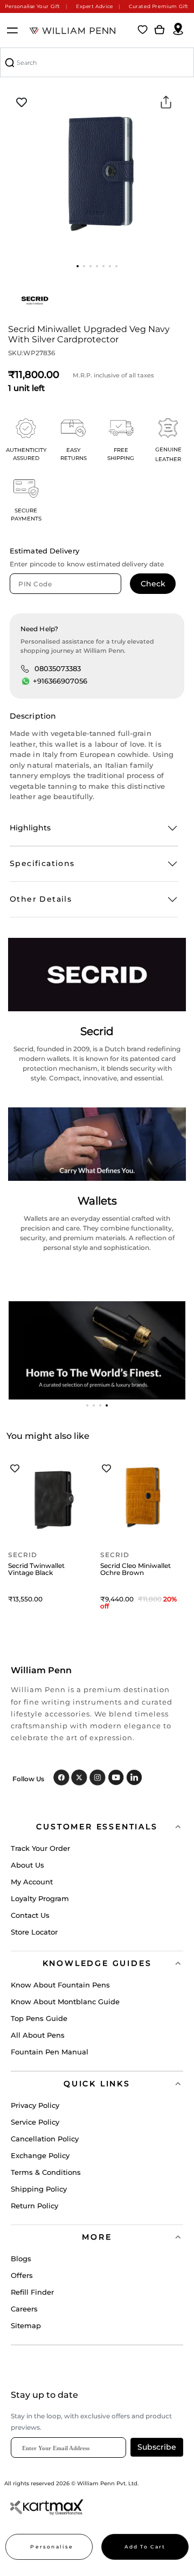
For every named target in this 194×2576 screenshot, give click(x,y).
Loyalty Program (40, 1898)
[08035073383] (25, 668)
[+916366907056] (26, 681)
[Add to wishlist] (22, 103)
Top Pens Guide (39, 2018)
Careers (24, 2309)
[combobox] (97, 62)
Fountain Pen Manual (50, 2052)
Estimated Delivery (44, 551)
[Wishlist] (143, 30)
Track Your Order (40, 1848)
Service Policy (35, 2122)
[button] (78, 266)
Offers (22, 2275)
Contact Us (30, 1915)
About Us (27, 1865)
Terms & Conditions (46, 2172)
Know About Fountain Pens (60, 1985)
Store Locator (34, 1932)
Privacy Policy (35, 2105)
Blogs (21, 2259)
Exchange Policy (40, 2155)
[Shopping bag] (160, 30)
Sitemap (26, 2325)
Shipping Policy (39, 2189)
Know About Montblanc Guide (65, 2002)
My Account (32, 1882)
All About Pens (38, 2035)
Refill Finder (32, 2292)
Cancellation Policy (45, 2139)
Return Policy (34, 2206)
